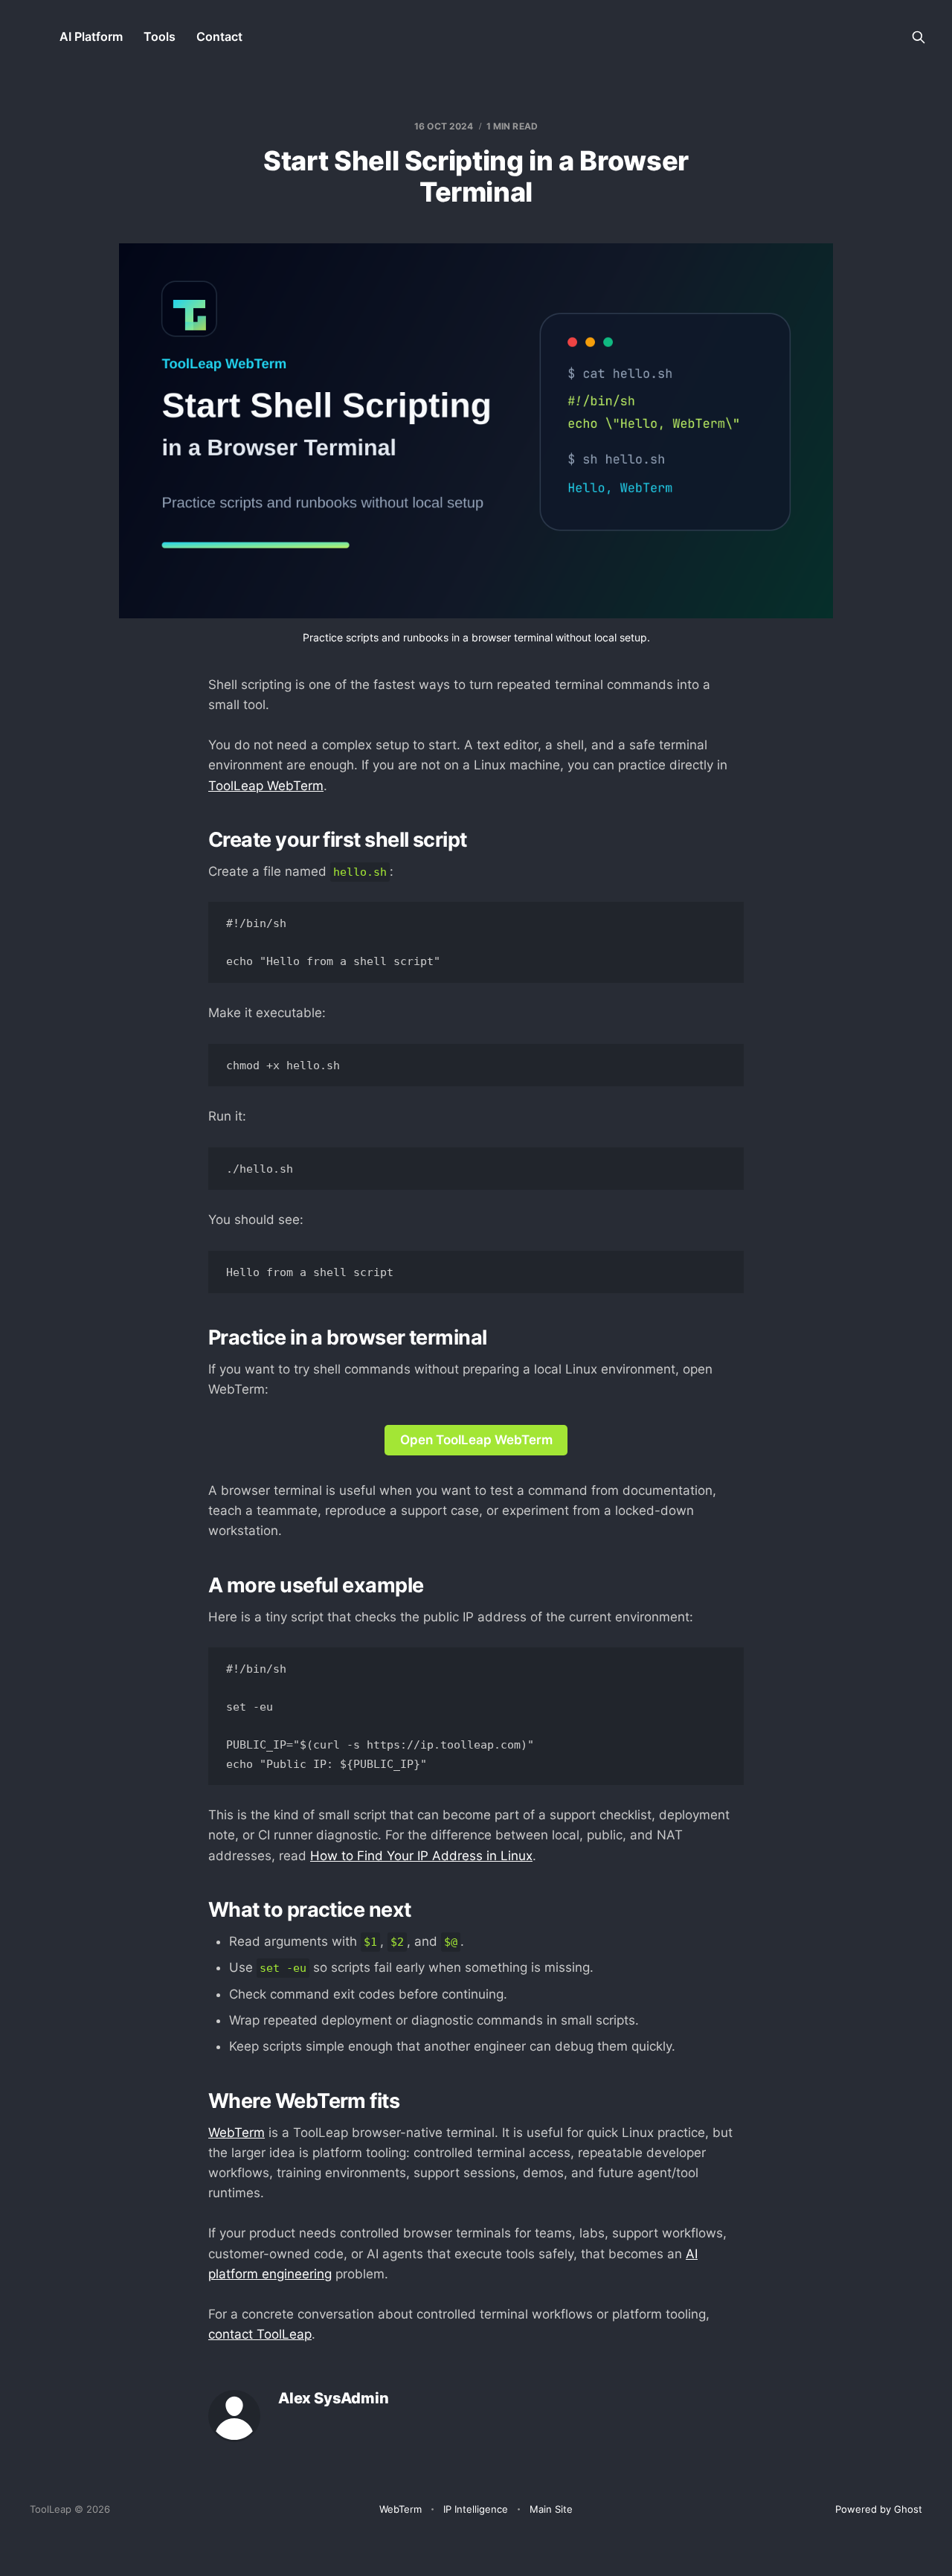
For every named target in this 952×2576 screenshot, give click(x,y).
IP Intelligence (476, 2509)
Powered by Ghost (879, 2509)
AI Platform (91, 36)
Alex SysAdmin (333, 2399)
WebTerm (237, 2133)
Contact (219, 36)
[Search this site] (919, 37)
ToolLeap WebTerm (266, 786)
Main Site (551, 2509)
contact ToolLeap (260, 2334)
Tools (160, 36)
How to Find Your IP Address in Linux (421, 1856)
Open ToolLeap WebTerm (476, 1440)
